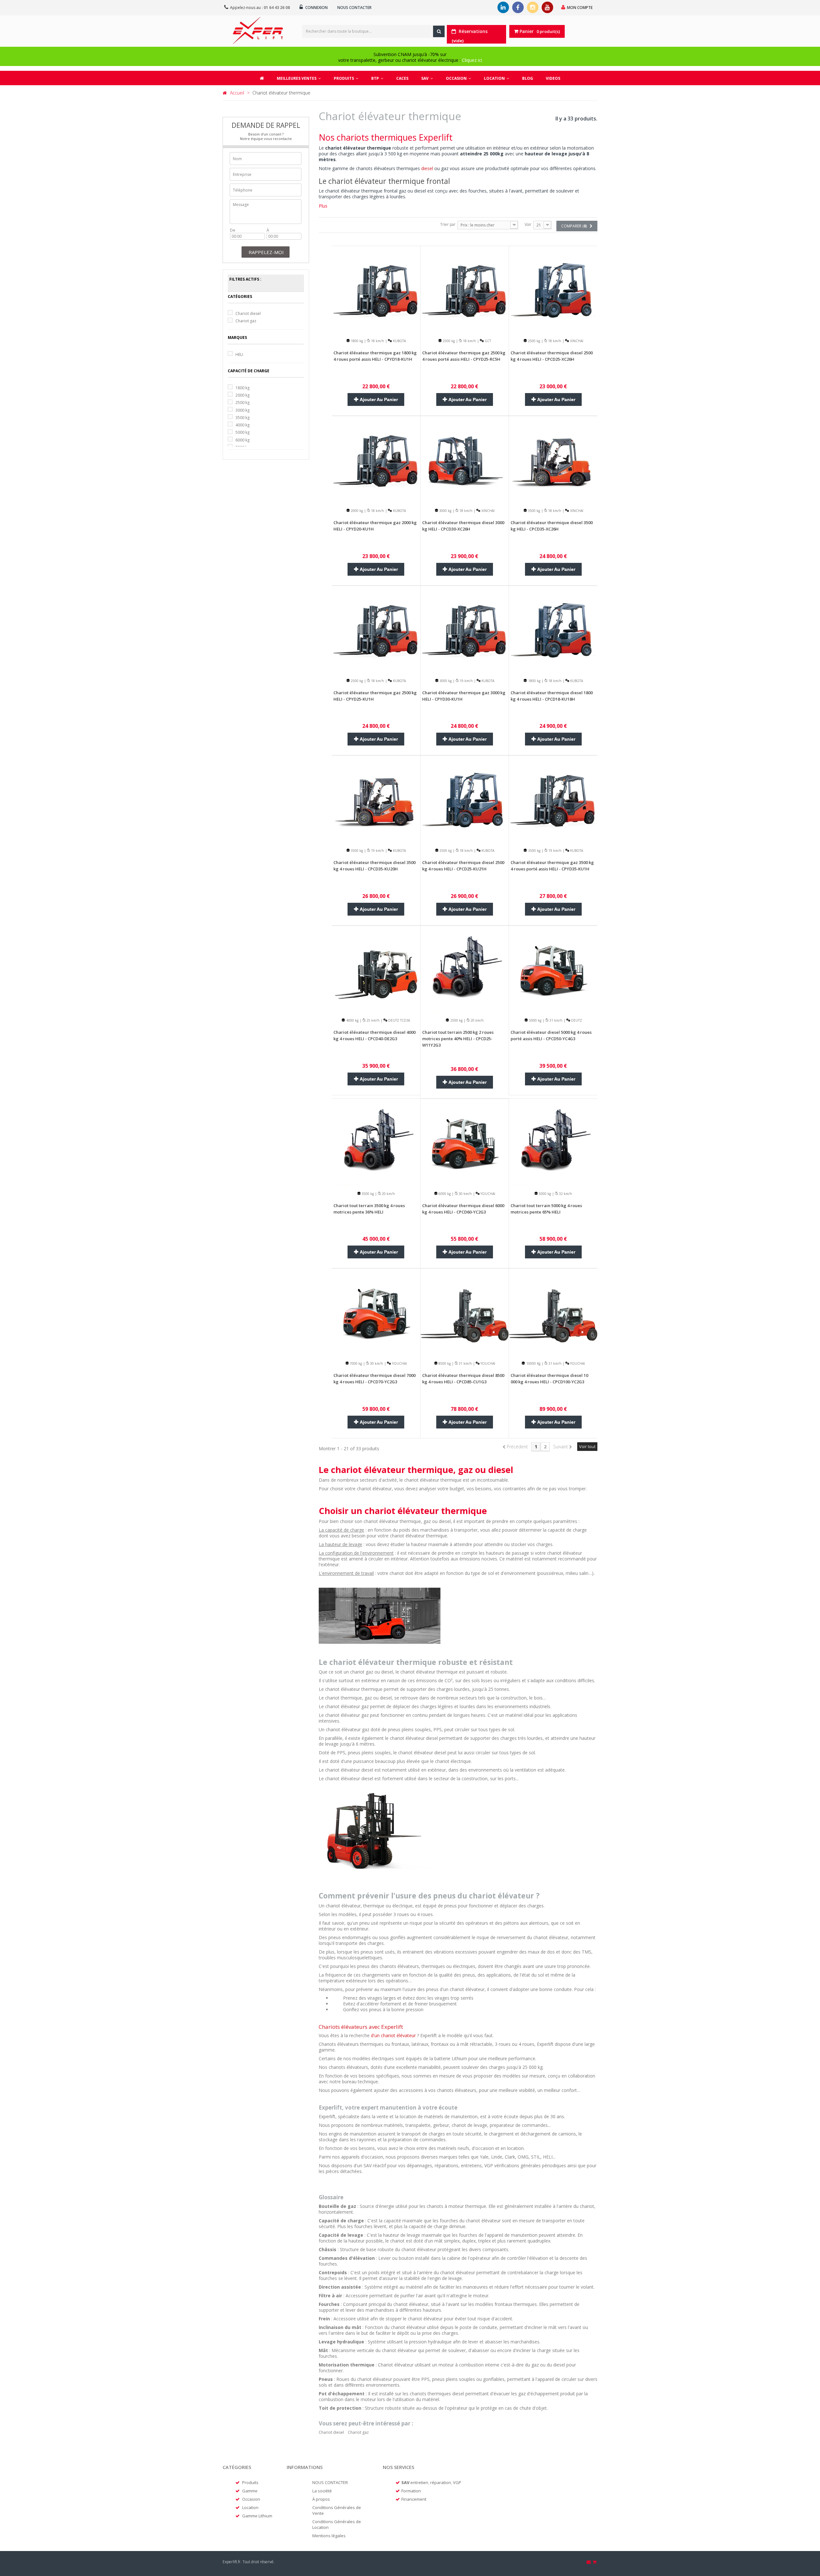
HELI (239, 354)
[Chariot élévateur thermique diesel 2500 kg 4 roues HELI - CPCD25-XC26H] (553, 290)
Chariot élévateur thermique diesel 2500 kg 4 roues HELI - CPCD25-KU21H (463, 866)
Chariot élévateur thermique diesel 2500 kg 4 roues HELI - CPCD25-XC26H (552, 356)
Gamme (250, 2491)
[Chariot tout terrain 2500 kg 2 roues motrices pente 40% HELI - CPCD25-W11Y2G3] (465, 969)
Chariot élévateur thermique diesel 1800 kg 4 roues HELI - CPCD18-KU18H (552, 696)
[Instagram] (533, 7)
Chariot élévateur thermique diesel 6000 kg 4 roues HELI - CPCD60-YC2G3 (463, 1209)
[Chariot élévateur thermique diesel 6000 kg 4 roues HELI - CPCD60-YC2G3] (465, 1143)
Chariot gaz (246, 321)
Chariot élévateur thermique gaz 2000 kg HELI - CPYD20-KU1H (375, 526)
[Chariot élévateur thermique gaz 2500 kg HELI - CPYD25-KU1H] (376, 629)
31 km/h (555, 1020)
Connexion (316, 8)
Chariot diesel (248, 313)
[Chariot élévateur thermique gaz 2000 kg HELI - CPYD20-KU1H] (376, 460)
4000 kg (242, 425)
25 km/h (373, 1020)
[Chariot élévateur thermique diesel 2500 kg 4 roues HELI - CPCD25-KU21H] (465, 799)
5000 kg (242, 432)
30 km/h (465, 1194)
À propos (321, 2499)
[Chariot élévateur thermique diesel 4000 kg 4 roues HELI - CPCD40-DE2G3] (376, 969)
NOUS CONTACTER (330, 2482)
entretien (419, 2482)
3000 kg (242, 410)
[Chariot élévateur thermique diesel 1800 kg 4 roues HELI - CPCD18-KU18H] (553, 629)
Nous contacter (354, 8)
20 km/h (477, 1020)
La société (322, 2491)
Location (250, 2507)
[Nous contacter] (589, 2562)
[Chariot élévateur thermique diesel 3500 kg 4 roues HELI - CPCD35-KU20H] (376, 799)
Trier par (448, 224)
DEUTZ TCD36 (399, 1020)
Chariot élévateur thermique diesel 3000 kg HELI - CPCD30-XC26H (463, 526)
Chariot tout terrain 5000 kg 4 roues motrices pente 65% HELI (546, 1209)
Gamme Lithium (257, 2516)
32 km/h (565, 1194)
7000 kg (355, 1363)
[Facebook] (518, 7)
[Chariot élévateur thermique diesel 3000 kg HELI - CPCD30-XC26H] (465, 460)
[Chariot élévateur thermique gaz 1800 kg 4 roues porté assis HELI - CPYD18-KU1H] (376, 290)
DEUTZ (576, 1020)
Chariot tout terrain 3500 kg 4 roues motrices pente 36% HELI (369, 1209)
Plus (323, 206)
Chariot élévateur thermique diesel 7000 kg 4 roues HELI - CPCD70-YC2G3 (374, 1379)
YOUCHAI (487, 1194)
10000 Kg (533, 1363)
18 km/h (377, 341)
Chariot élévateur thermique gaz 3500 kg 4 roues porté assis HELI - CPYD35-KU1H (552, 866)
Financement (414, 2499)
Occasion (251, 2499)
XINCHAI (576, 341)
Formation (411, 2491)
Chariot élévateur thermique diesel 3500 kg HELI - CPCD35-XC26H (552, 526)
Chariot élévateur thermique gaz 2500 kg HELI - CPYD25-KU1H (375, 696)
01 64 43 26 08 (277, 8)
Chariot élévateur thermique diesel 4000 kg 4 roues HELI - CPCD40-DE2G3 (374, 1035)
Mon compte (580, 8)
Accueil (237, 93)
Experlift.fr (232, 2562)
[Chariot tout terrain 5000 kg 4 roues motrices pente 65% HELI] (553, 1143)
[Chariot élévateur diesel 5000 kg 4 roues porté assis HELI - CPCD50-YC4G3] (553, 969)
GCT (487, 341)
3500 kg (242, 418)
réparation (441, 2482)
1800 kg (242, 388)
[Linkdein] (503, 7)
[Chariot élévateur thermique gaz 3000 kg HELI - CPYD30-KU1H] (465, 629)
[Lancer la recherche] (439, 31)
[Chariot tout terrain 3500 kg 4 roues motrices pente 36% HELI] (376, 1143)
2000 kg (242, 395)
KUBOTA (399, 341)
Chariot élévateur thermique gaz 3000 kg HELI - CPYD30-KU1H (464, 696)
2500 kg (242, 403)
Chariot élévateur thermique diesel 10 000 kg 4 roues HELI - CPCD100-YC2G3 (549, 1379)
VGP (457, 2482)
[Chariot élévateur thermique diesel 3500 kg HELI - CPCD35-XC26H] (553, 460)
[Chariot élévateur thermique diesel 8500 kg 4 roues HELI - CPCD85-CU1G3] (465, 1312)
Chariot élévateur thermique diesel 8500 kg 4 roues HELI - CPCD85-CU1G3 (463, 1379)
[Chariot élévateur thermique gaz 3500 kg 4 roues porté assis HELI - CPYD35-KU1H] (553, 799)
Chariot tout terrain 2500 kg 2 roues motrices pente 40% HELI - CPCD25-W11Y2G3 (458, 1039)
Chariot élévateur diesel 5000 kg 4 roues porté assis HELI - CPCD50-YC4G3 (551, 1035)
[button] (346, 78)
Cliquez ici (472, 60)
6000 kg (242, 440)
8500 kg (444, 1363)
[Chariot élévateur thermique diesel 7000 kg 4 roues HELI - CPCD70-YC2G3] (376, 1312)
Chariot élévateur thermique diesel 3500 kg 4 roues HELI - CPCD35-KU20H (374, 866)
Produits (250, 2482)
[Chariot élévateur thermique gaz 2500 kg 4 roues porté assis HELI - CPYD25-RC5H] (465, 290)
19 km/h (466, 681)
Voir (528, 224)
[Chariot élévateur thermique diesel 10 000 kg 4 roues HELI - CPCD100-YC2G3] (553, 1312)
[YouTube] (547, 7)
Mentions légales (329, 2536)
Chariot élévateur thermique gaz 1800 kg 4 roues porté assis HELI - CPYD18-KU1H (375, 356)
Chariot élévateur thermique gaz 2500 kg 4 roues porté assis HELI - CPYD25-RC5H (464, 356)
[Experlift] (258, 30)
